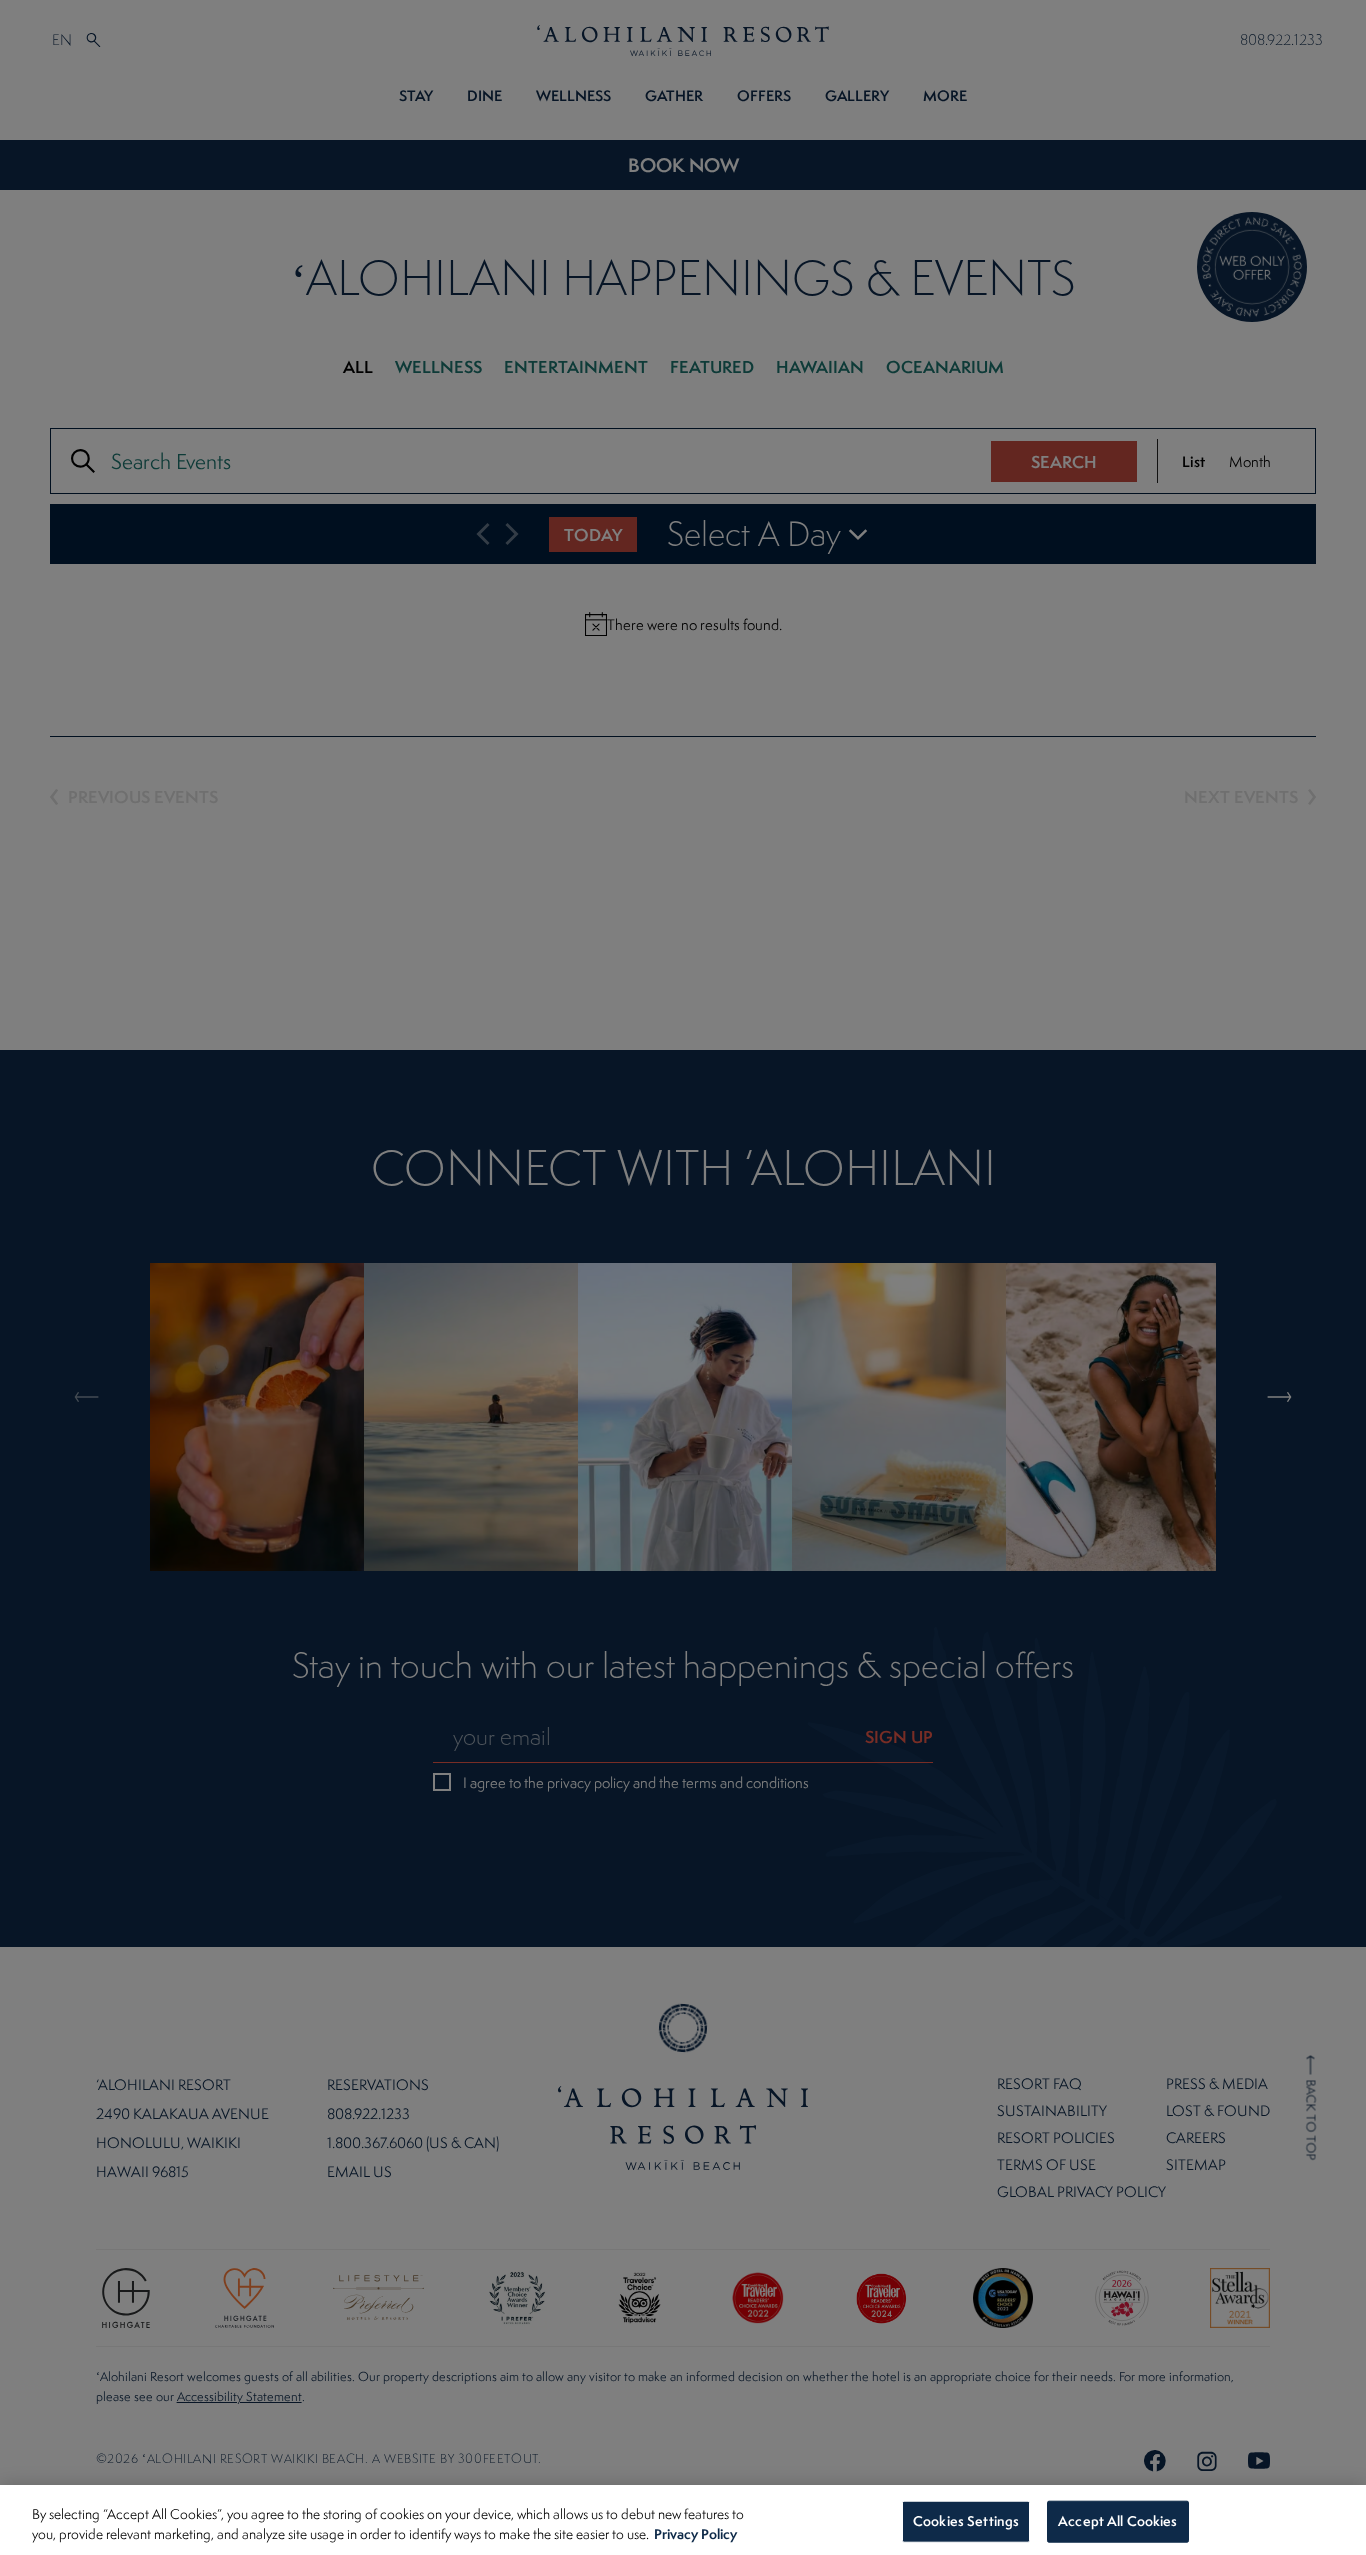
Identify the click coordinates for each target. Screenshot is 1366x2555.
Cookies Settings (966, 2521)
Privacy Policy (695, 2533)
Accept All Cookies (1117, 2521)
